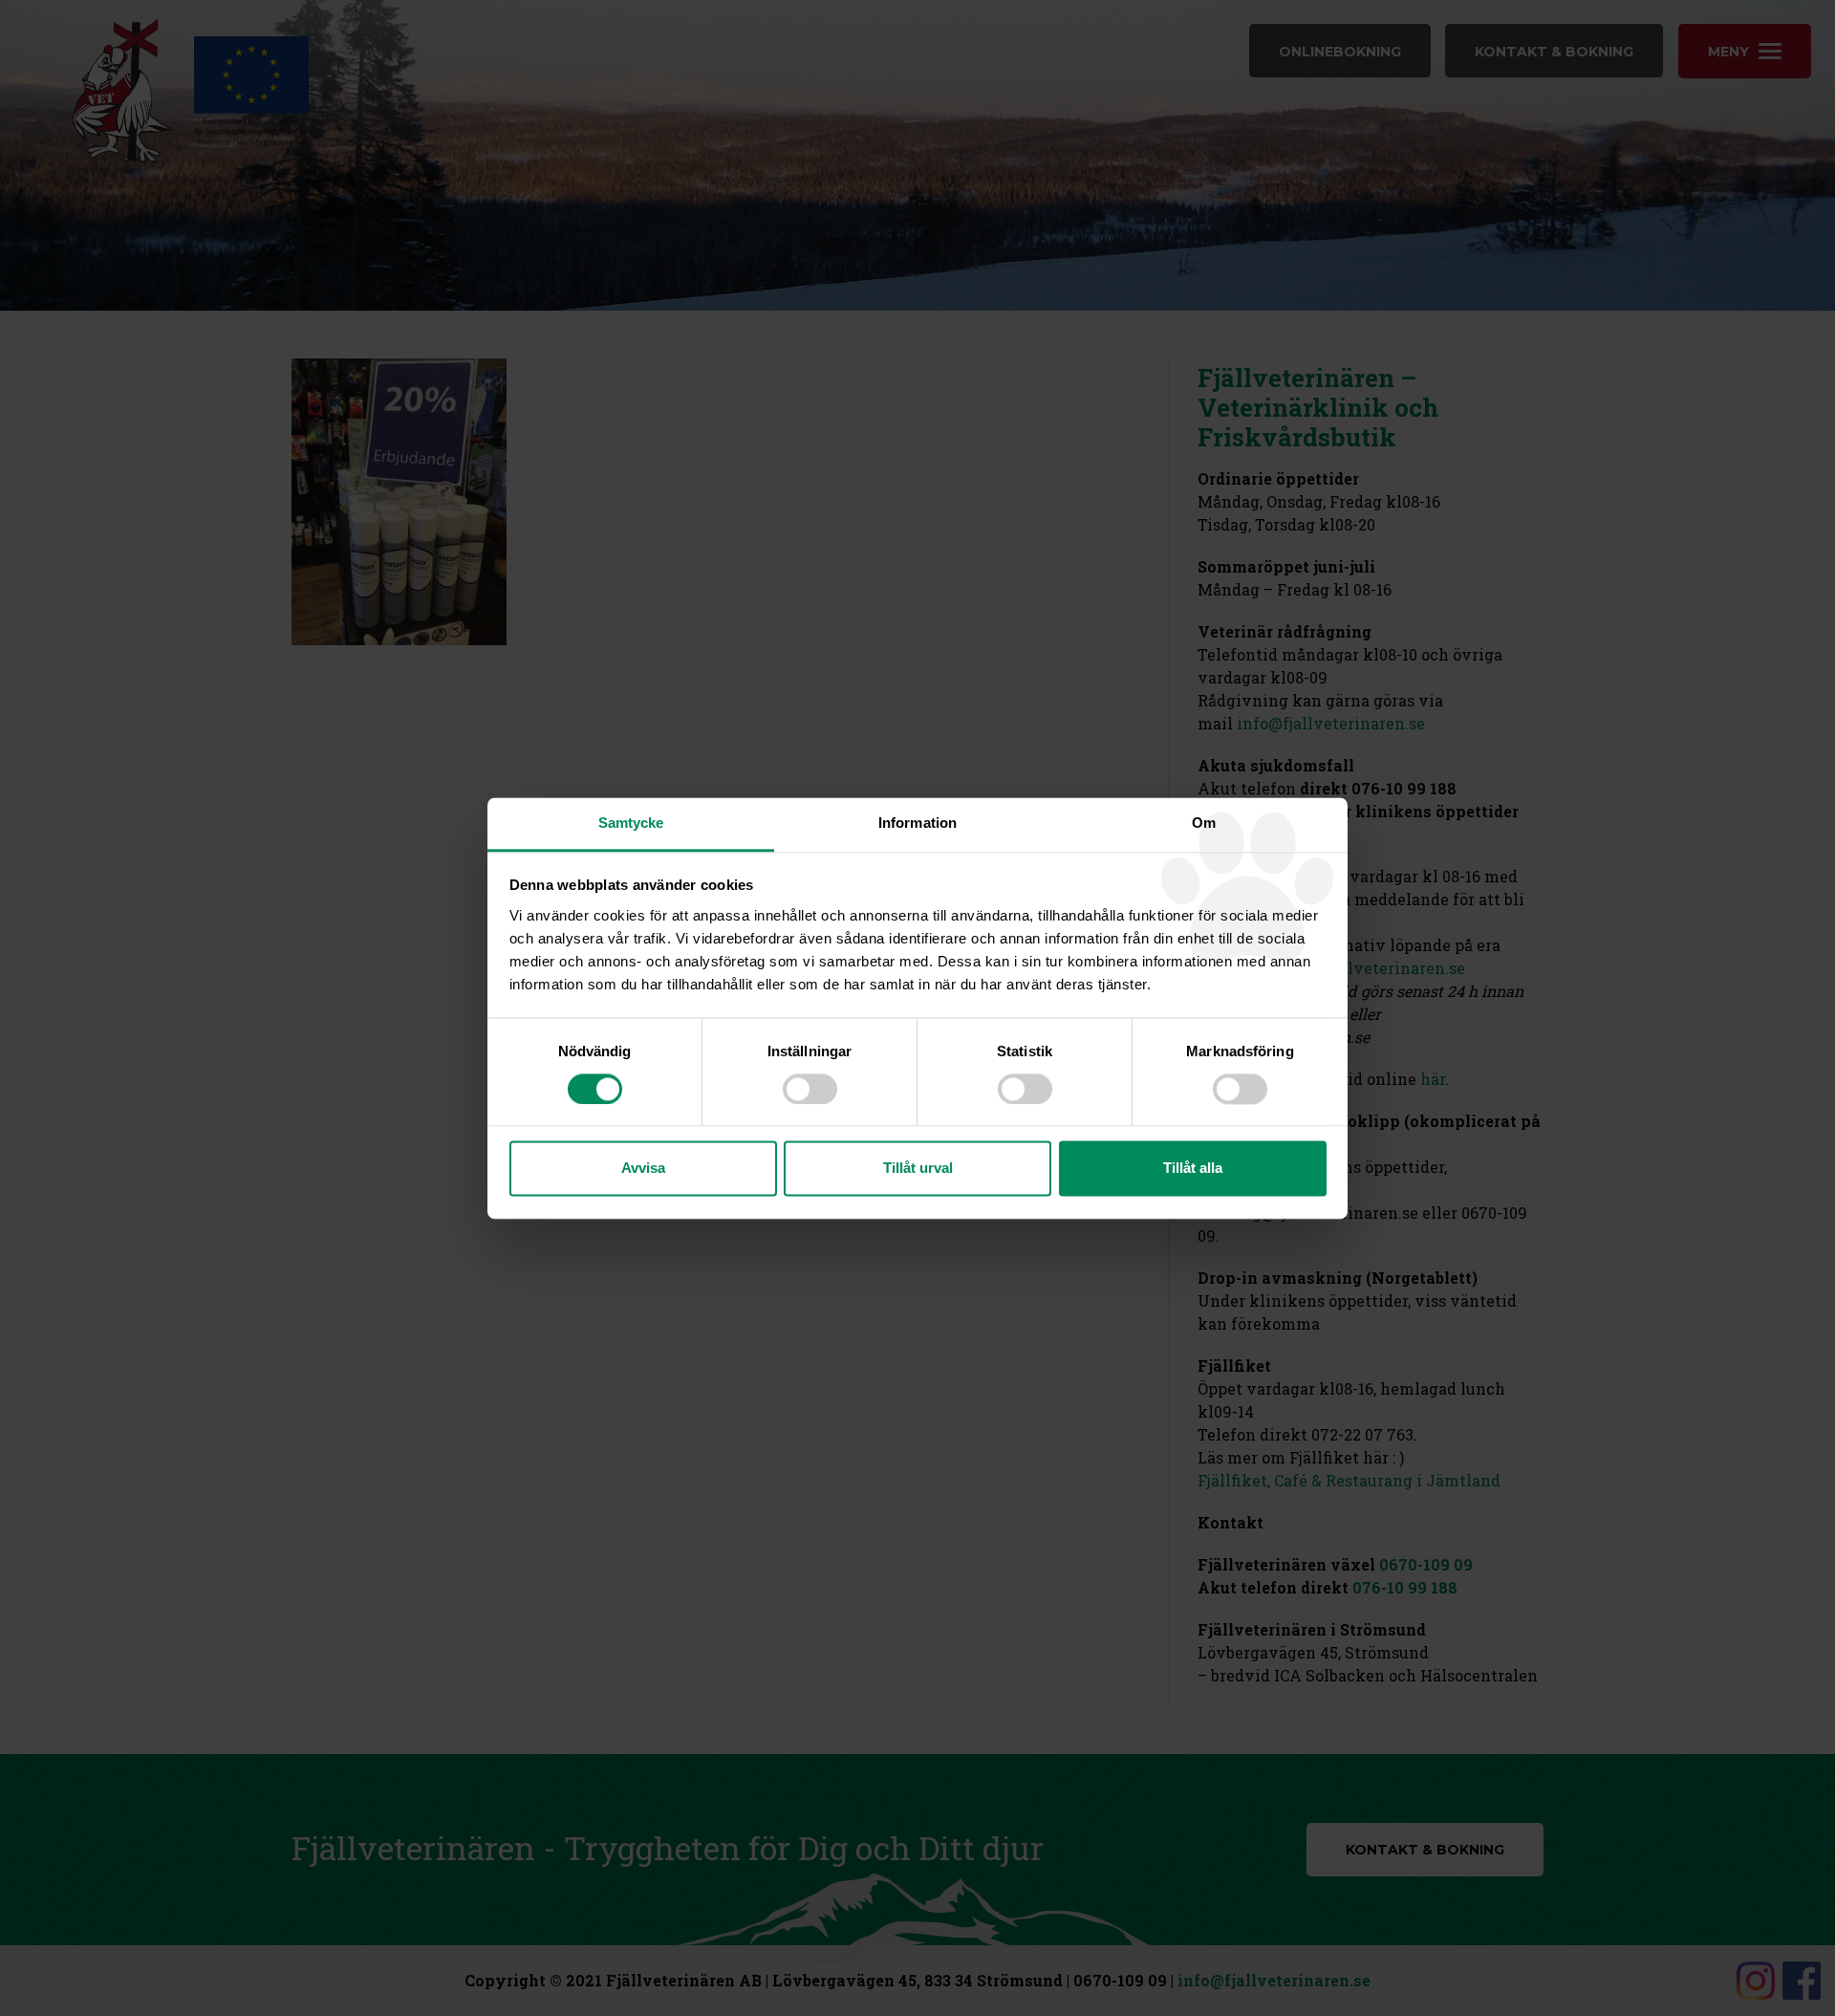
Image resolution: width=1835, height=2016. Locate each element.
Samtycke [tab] (631, 823)
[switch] (810, 1089)
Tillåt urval (918, 1169)
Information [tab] (917, 823)
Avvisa (643, 1169)
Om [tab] (1204, 823)
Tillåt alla (1193, 1169)
